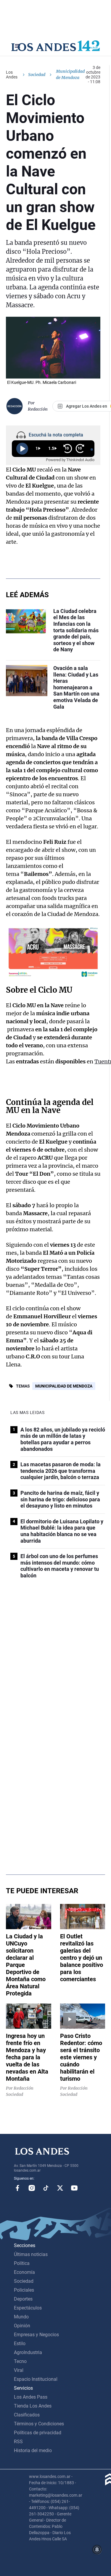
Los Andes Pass (31, 2397)
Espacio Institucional (36, 2379)
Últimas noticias (31, 2254)
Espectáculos (28, 2308)
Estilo (20, 2344)
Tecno (20, 2361)
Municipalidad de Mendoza (64, 1386)
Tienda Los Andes (33, 2406)
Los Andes (12, 75)
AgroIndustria (28, 2352)
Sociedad (37, 75)
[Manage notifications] (97, 2550)
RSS (18, 2442)
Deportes (23, 2299)
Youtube (74, 2188)
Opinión (22, 2326)
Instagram (32, 2188)
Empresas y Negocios (36, 2335)
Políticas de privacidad (38, 2433)
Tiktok (46, 2188)
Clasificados (27, 2415)
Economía (24, 2272)
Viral (19, 2370)
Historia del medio (33, 2450)
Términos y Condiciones (39, 2424)
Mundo (21, 2317)
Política (22, 2263)
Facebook (17, 2188)
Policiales (24, 2290)
